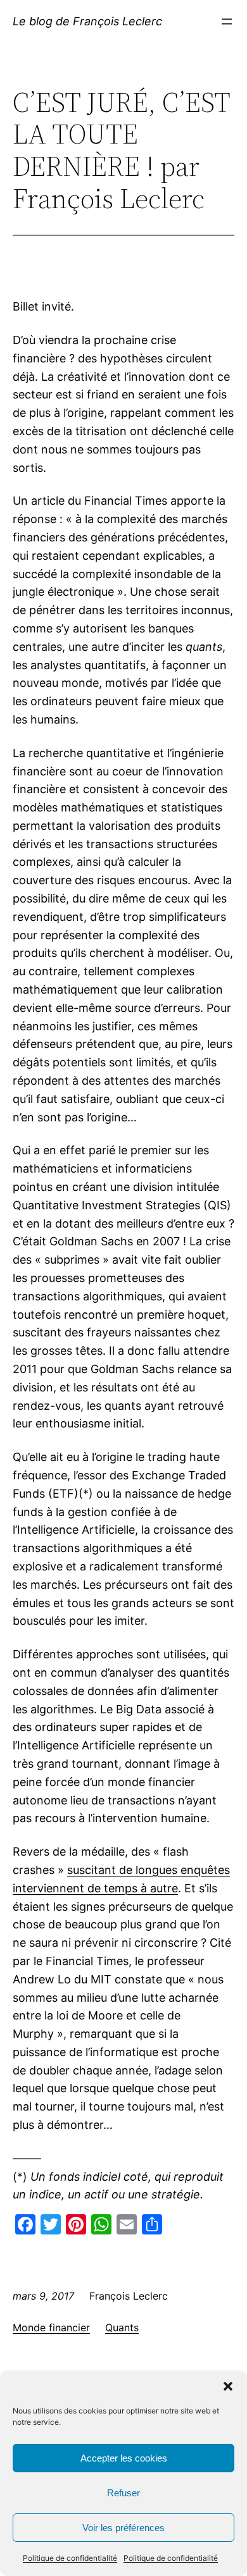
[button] (228, 2386)
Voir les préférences (123, 2528)
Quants (122, 2327)
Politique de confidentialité (70, 2558)
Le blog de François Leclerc (87, 21)
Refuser (123, 2493)
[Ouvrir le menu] (227, 22)
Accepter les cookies (124, 2458)
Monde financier (51, 2327)
